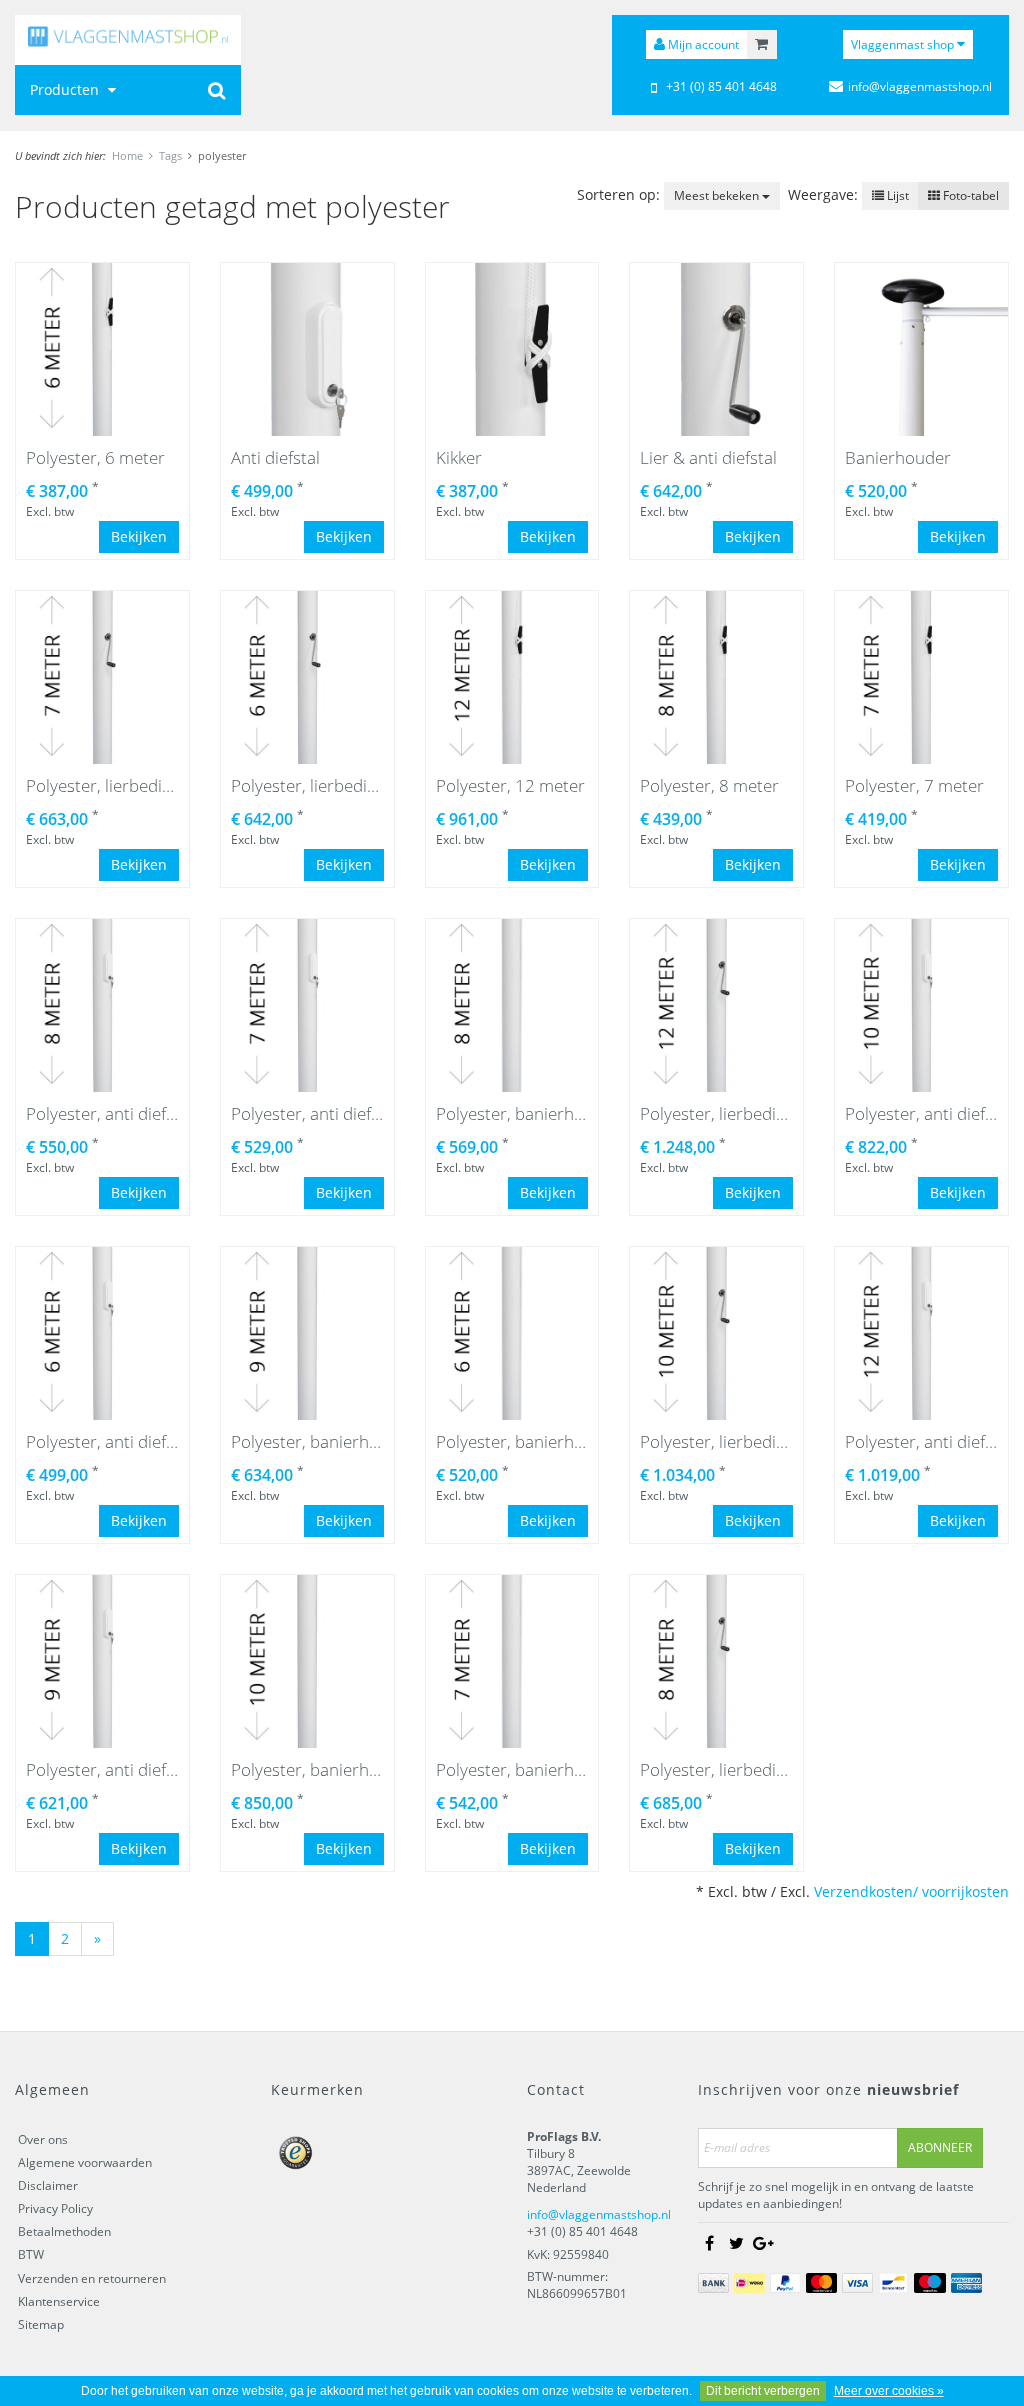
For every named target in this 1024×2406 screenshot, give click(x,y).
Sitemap (41, 2324)
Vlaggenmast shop (904, 44)
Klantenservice (59, 2301)
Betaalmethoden (64, 2231)
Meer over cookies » (889, 2391)
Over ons (43, 2139)
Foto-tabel (969, 195)
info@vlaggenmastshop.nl (599, 2214)
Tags (170, 155)
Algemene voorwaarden (85, 2162)
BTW (31, 2254)
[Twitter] (737, 2243)
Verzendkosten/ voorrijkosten (911, 1891)
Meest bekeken (718, 195)
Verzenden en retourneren (92, 2278)
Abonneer (940, 2147)
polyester (222, 155)
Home (127, 155)
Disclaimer (48, 2185)
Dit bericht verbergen (763, 2391)
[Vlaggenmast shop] (128, 40)
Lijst (896, 195)
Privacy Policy (55, 2208)
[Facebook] (710, 2243)
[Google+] (764, 2243)
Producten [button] (66, 89)
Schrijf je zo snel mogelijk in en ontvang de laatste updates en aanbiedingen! (836, 2195)
